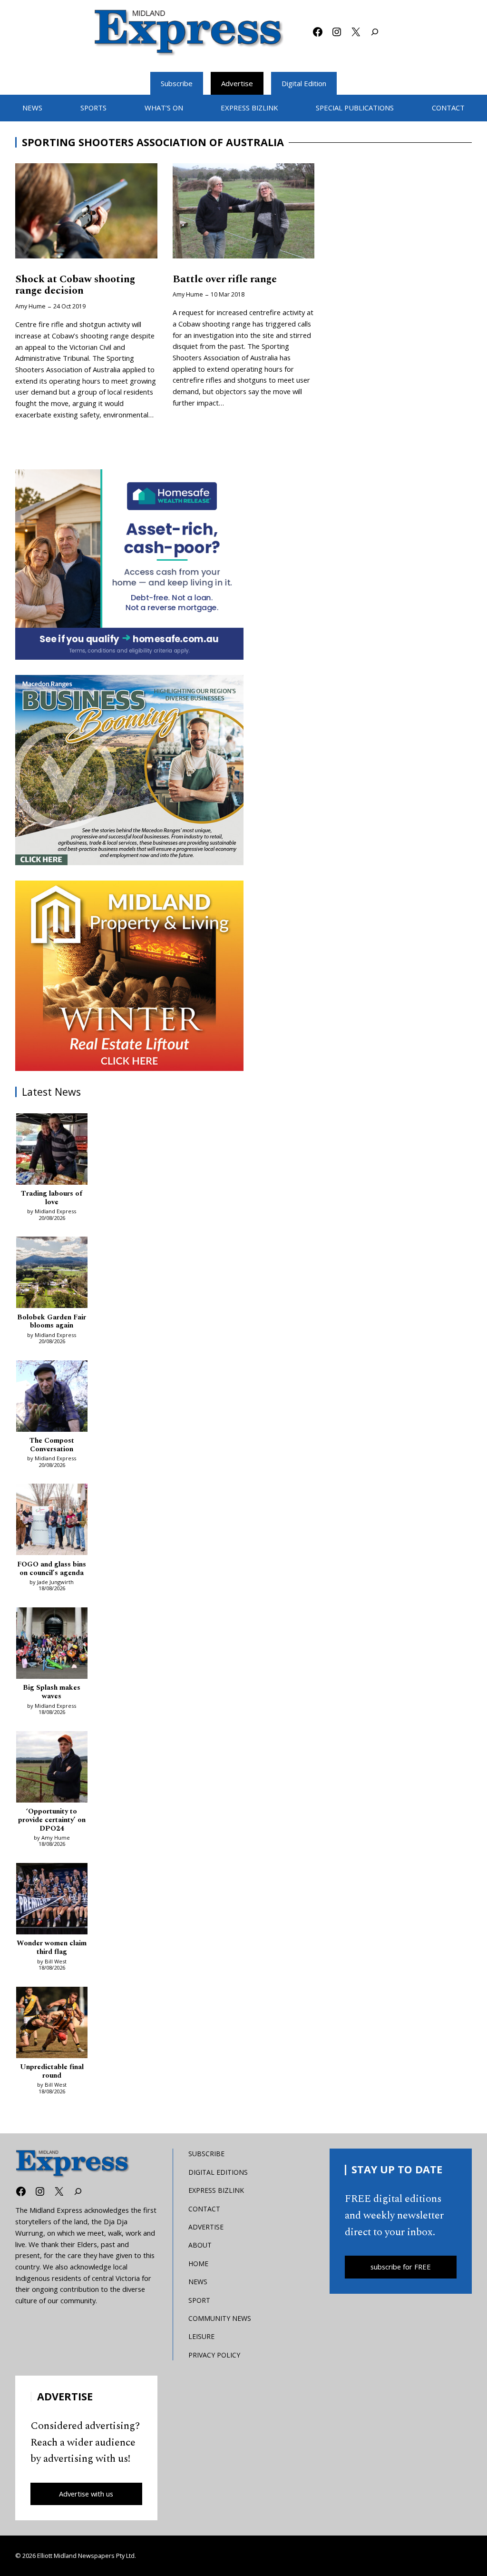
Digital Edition (304, 83)
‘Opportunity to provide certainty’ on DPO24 (52, 1820)
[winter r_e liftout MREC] (129, 976)
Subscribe (177, 83)
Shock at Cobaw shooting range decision (75, 286)
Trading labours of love (52, 1198)
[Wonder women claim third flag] (52, 1900)
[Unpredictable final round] (52, 2024)
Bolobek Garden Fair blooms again (52, 1322)
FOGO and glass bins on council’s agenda (52, 1569)
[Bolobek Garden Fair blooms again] (52, 1274)
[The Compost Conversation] (52, 1398)
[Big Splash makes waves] (52, 1645)
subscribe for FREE (401, 2267)
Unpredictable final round (52, 2071)
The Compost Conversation (52, 1445)
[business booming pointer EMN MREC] (129, 770)
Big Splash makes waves (52, 1692)
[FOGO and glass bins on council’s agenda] (52, 1521)
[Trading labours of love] (52, 1151)
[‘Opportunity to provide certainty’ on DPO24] (52, 1769)
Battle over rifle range (225, 280)
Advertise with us (86, 2494)
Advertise (237, 83)
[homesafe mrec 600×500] (129, 565)
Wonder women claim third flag (52, 1948)
